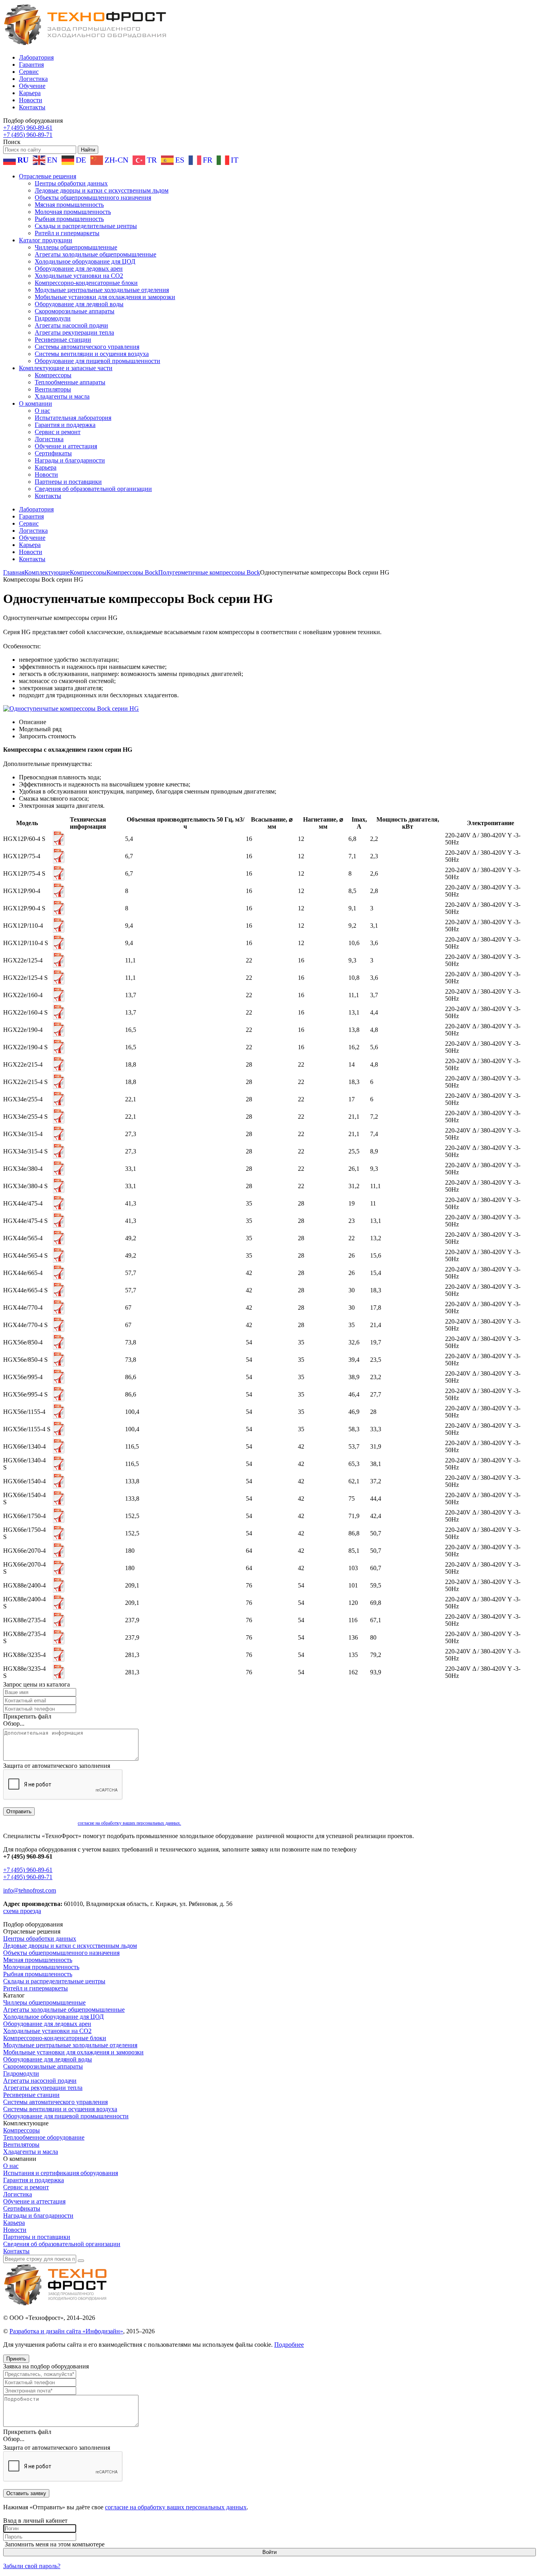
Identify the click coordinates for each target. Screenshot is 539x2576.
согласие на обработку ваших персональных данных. (129, 1823)
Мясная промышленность (69, 205)
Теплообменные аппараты (70, 382)
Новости (31, 100)
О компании (36, 403)
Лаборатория (36, 57)
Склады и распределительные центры (86, 226)
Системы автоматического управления (87, 347)
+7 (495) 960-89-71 (28, 135)
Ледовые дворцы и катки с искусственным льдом (102, 190)
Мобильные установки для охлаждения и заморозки (105, 297)
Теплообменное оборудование (44, 2137)
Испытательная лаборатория (73, 418)
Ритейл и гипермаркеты (67, 233)
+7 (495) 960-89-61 (28, 128)
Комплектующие (47, 572)
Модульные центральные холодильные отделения (102, 290)
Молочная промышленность (73, 212)
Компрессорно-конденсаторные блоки (86, 283)
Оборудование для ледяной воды (79, 304)
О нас (42, 411)
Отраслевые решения (48, 176)
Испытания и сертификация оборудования (61, 2173)
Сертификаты (53, 453)
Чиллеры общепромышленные (76, 247)
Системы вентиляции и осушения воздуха (92, 354)
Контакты (32, 107)
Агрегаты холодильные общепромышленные (95, 254)
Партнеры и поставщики (68, 482)
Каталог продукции (46, 240)
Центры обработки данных (71, 183)
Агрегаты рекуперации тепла (74, 332)
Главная (14, 572)
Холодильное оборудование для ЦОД (85, 261)
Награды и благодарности (70, 460)
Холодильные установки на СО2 (79, 276)
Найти (88, 150)
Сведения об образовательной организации (93, 489)
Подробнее (289, 2345)
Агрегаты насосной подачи (71, 325)
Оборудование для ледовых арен (79, 269)
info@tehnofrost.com (30, 1890)
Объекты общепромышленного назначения (93, 198)
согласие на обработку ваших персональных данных (176, 2507)
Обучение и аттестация (66, 446)
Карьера (30, 93)
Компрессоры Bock (132, 572)
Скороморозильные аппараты (75, 311)
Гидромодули (53, 318)
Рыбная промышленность (69, 219)
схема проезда (22, 1911)
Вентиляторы (53, 389)
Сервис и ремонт (58, 432)
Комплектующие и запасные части (66, 368)
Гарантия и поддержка (65, 425)
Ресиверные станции (63, 340)
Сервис (29, 72)
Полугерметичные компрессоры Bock (209, 572)
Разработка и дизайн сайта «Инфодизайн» (66, 2331)
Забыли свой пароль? (32, 2566)
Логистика (33, 79)
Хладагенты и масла (62, 396)
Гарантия (31, 65)
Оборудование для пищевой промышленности (97, 361)
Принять (16, 2359)
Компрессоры (53, 375)
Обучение (32, 86)
